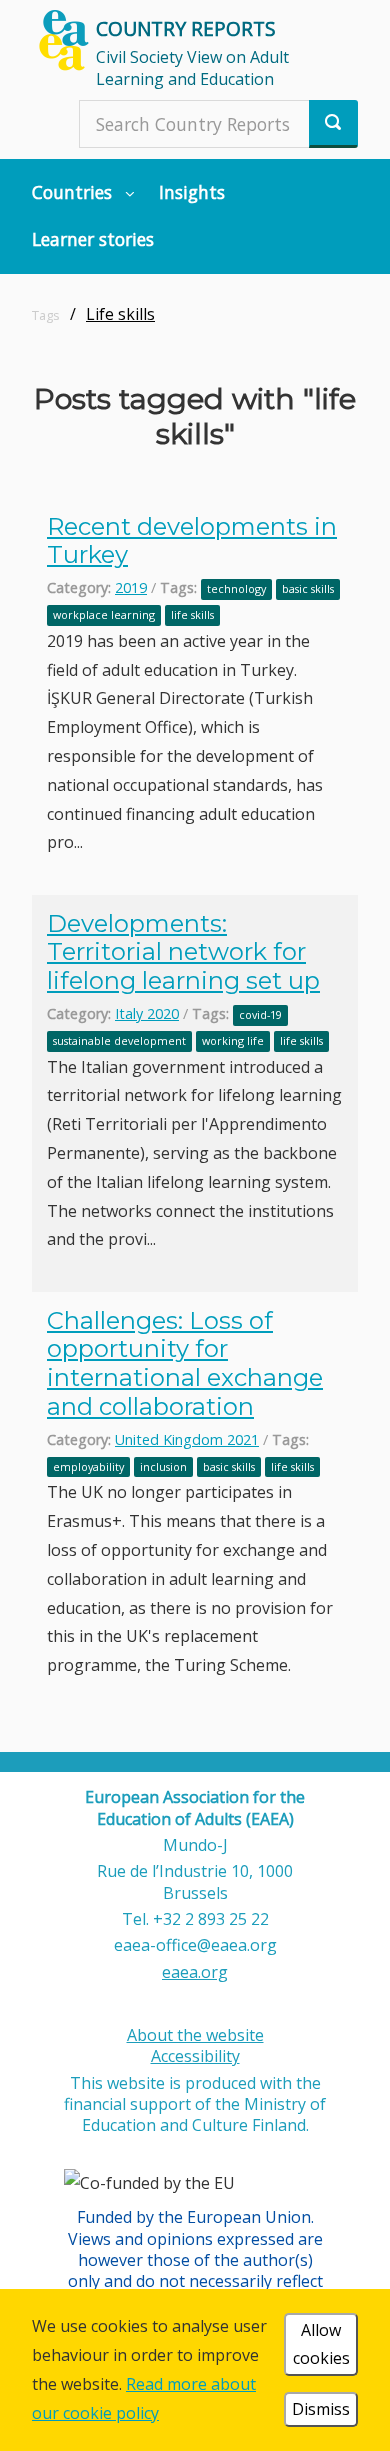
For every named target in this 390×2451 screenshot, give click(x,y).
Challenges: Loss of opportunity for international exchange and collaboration (185, 1363)
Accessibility (195, 2056)
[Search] (333, 124)
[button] (83, 192)
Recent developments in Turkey (192, 541)
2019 (131, 587)
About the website (195, 2035)
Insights (192, 192)
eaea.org (195, 1972)
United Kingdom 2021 (187, 1439)
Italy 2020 (147, 1013)
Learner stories (93, 239)
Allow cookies (321, 2344)
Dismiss (321, 2409)
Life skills (120, 314)
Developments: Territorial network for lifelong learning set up (183, 952)
